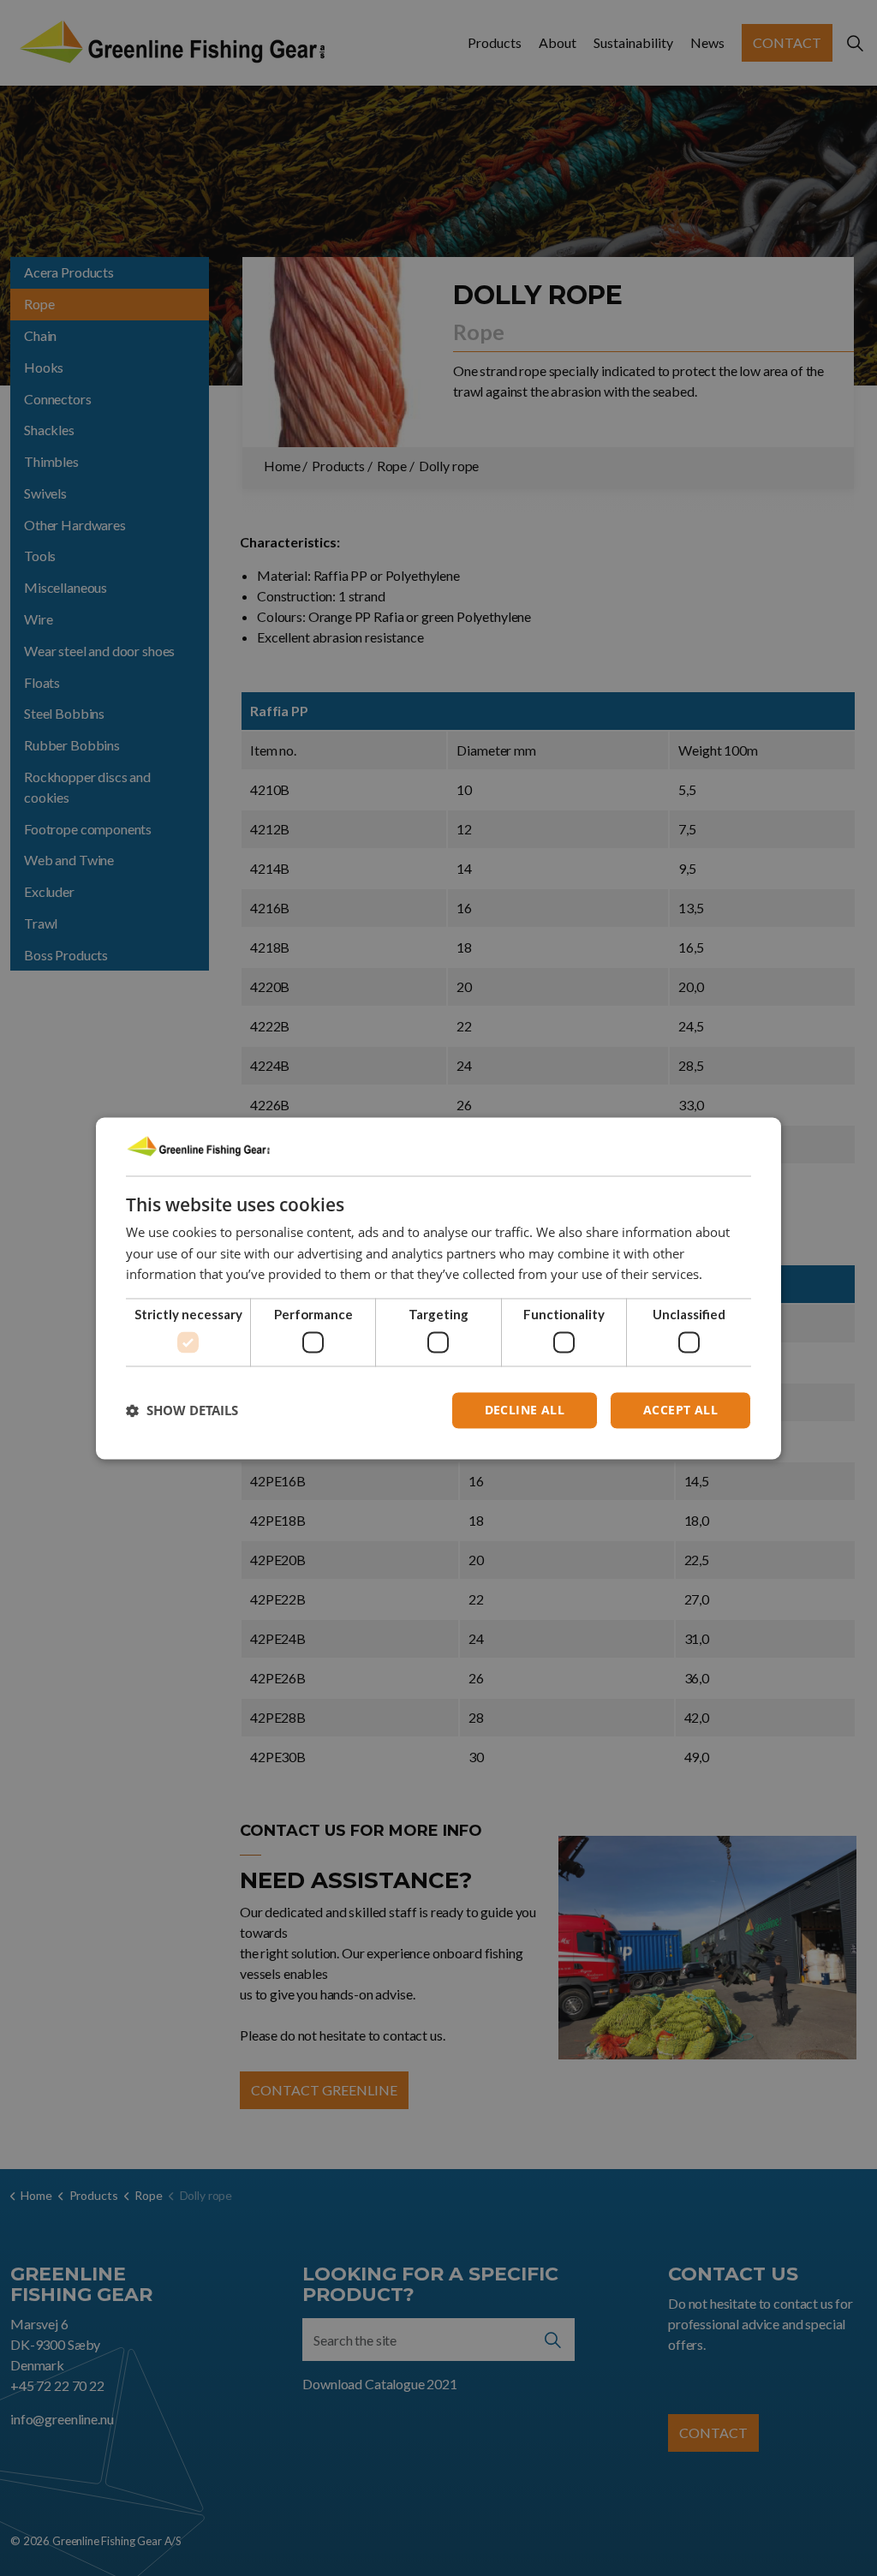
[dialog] (438, 1288)
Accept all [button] (680, 1410)
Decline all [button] (525, 1410)
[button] (182, 1410)
